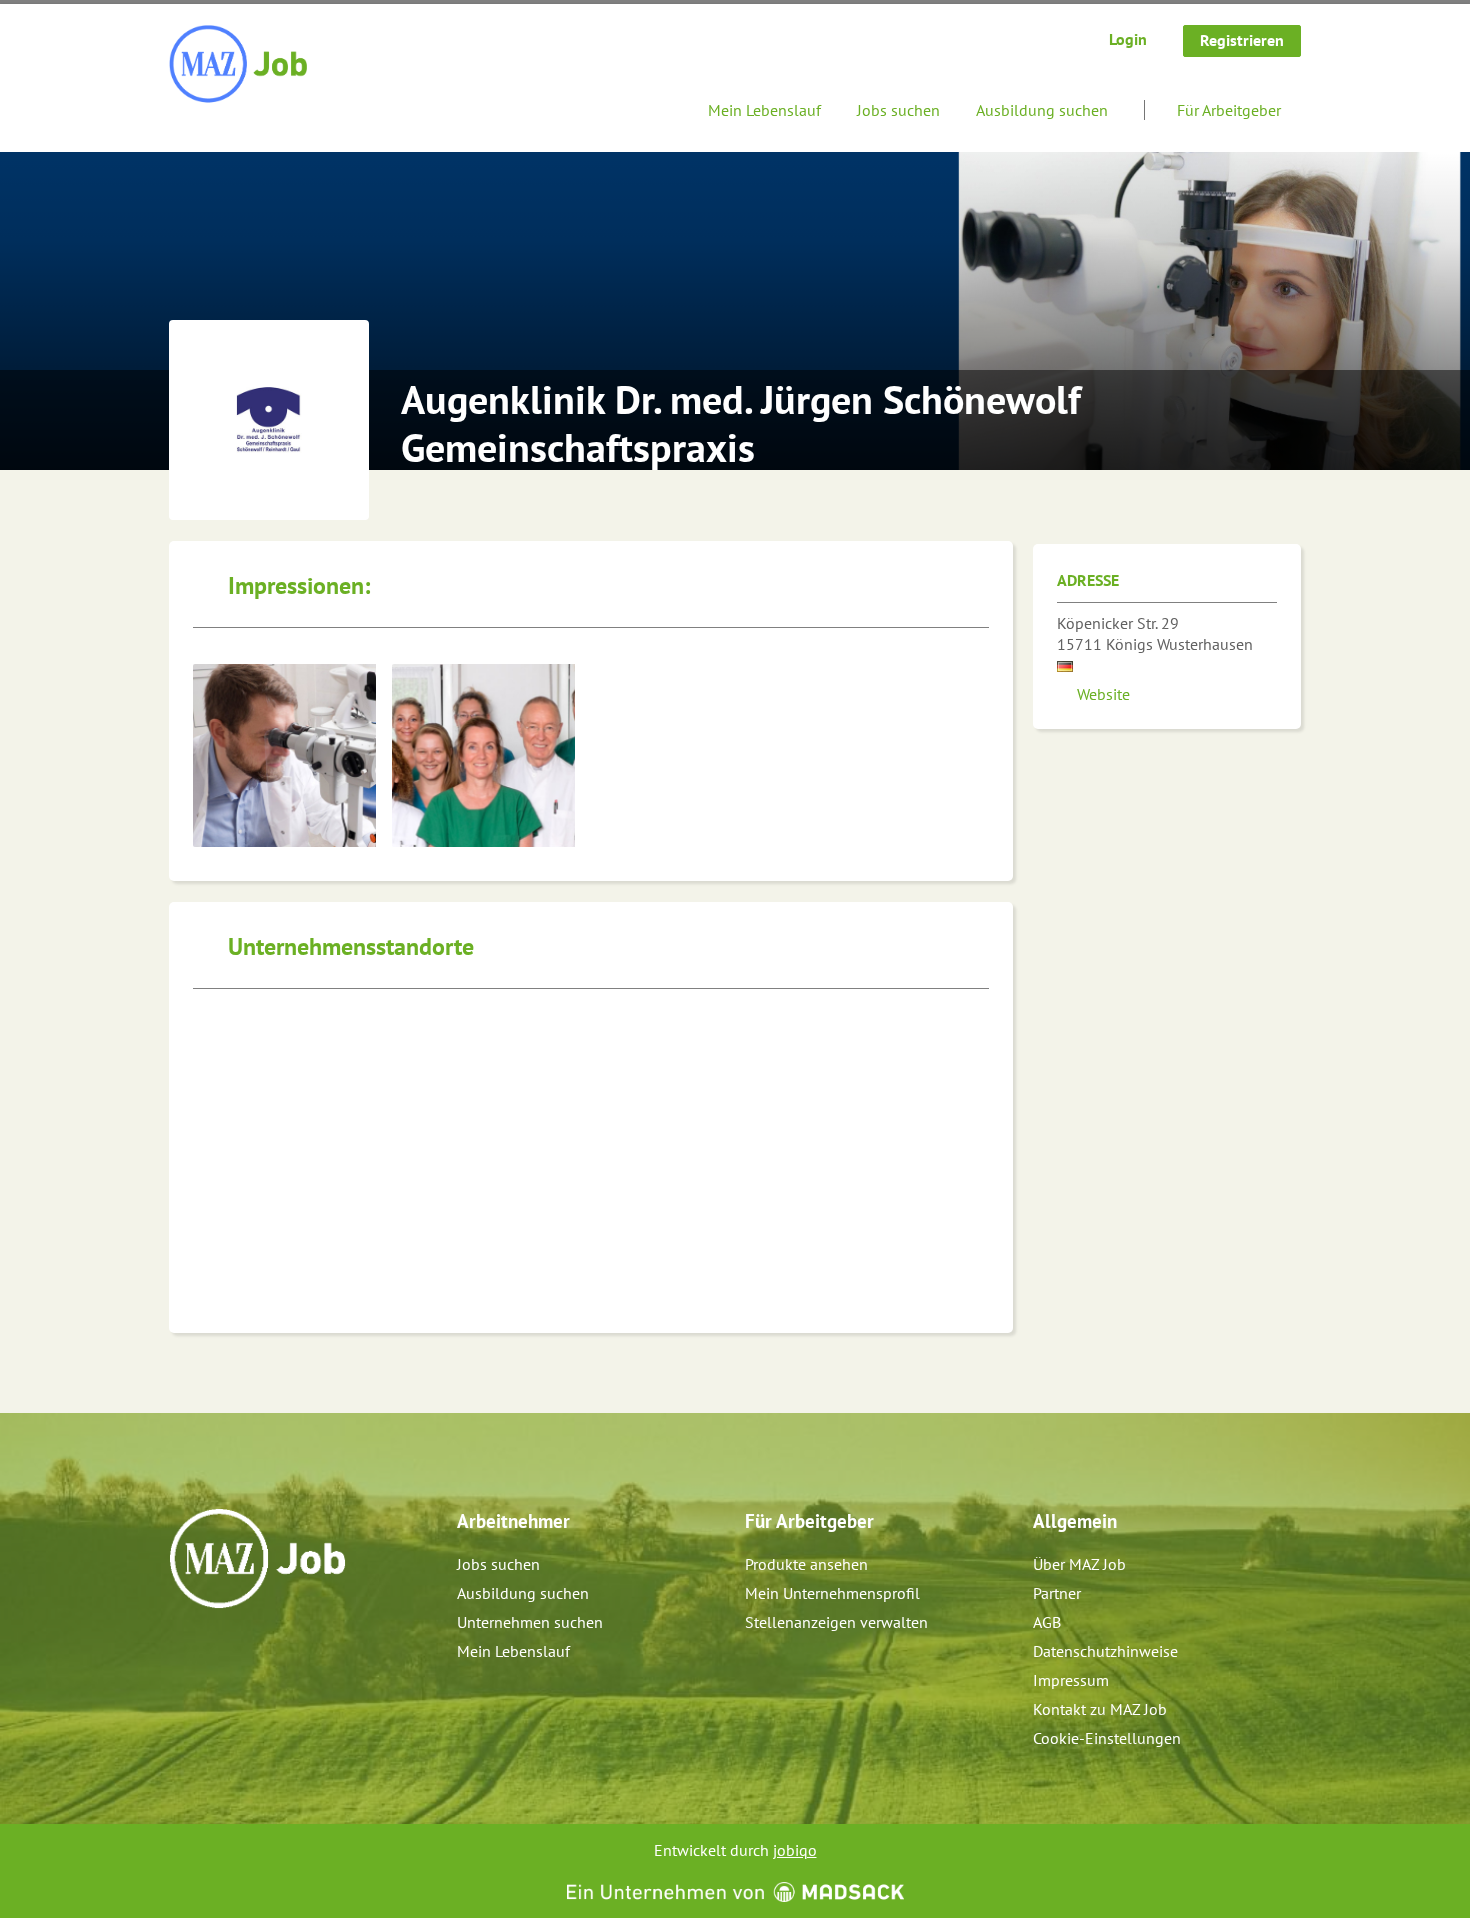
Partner (1057, 1593)
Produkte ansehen (806, 1564)
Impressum (1071, 1680)
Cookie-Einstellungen (1107, 1738)
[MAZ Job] (239, 65)
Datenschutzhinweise (1105, 1651)
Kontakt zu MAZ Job (1100, 1709)
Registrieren (1242, 40)
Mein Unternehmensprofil (832, 1593)
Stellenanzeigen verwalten (836, 1622)
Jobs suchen (898, 110)
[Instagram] (218, 1651)
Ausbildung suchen (1042, 110)
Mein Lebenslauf (764, 110)
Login (1128, 39)
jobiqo (795, 1850)
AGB (1047, 1622)
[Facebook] (185, 1651)
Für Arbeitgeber (1229, 110)
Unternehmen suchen (530, 1622)
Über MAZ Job (1079, 1564)
